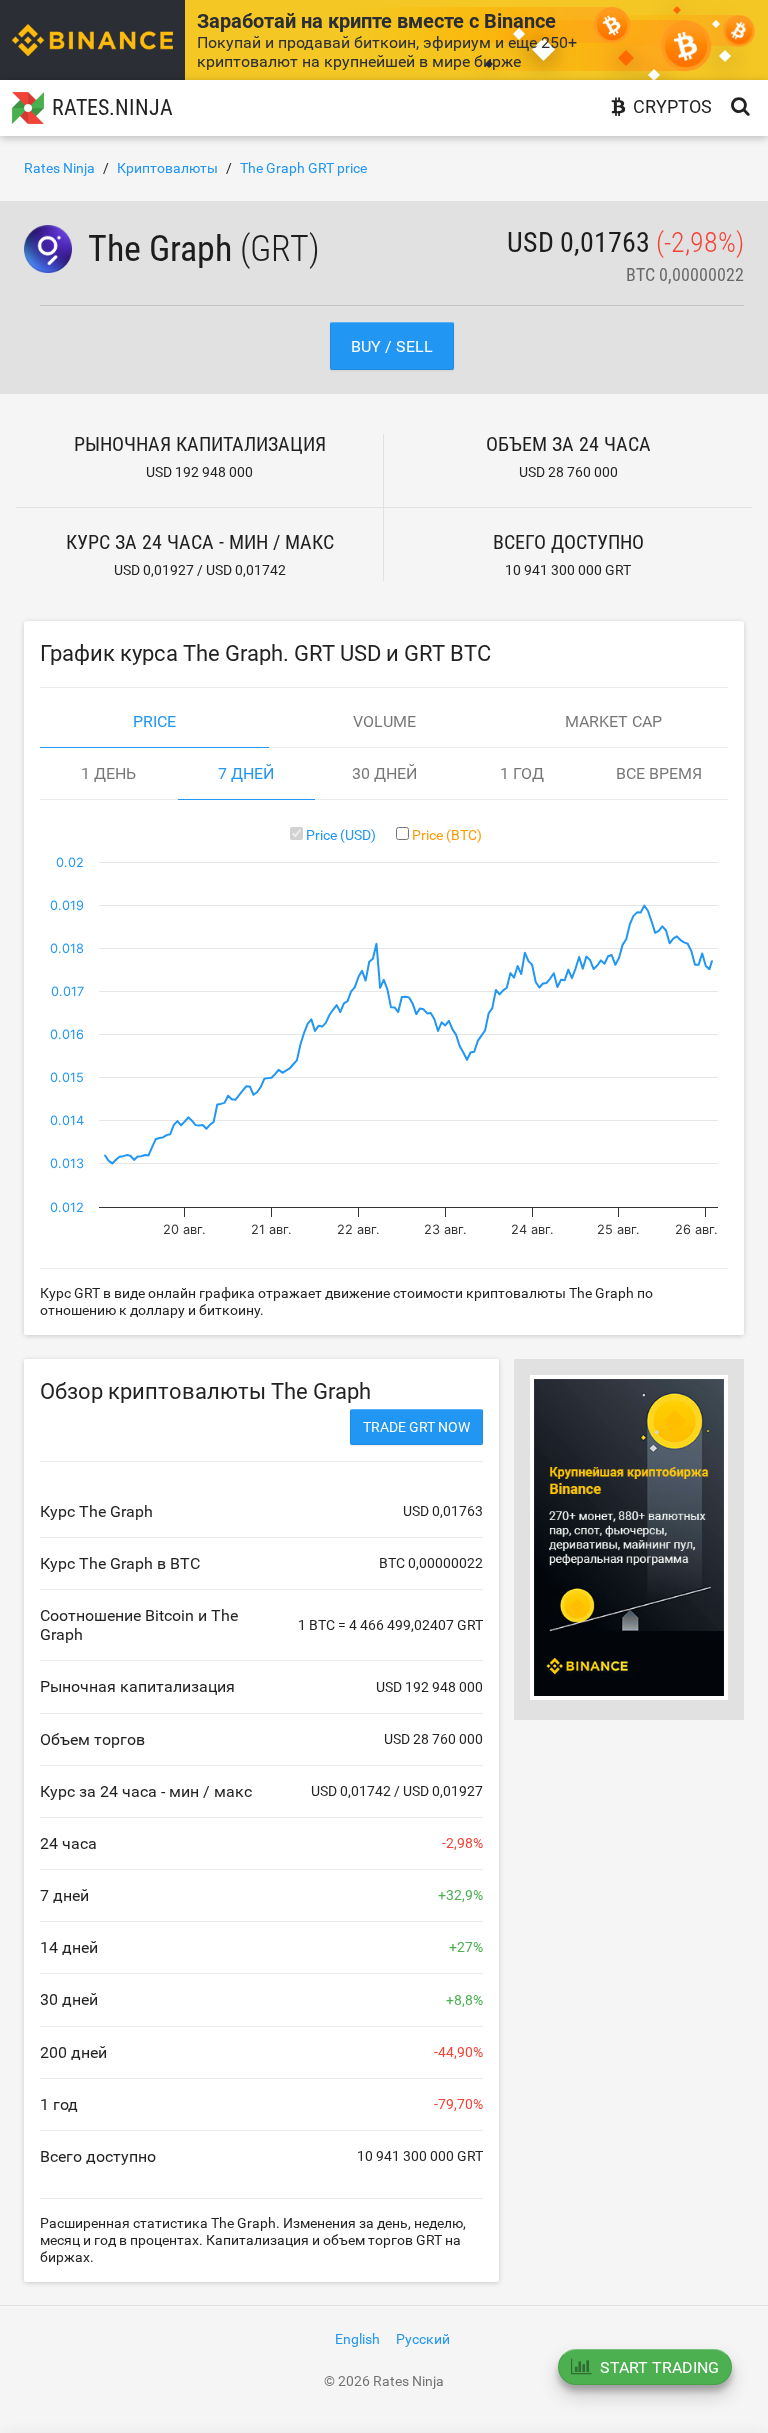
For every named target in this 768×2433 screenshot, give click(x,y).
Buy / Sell (392, 346)
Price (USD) (341, 835)
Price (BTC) (447, 835)
